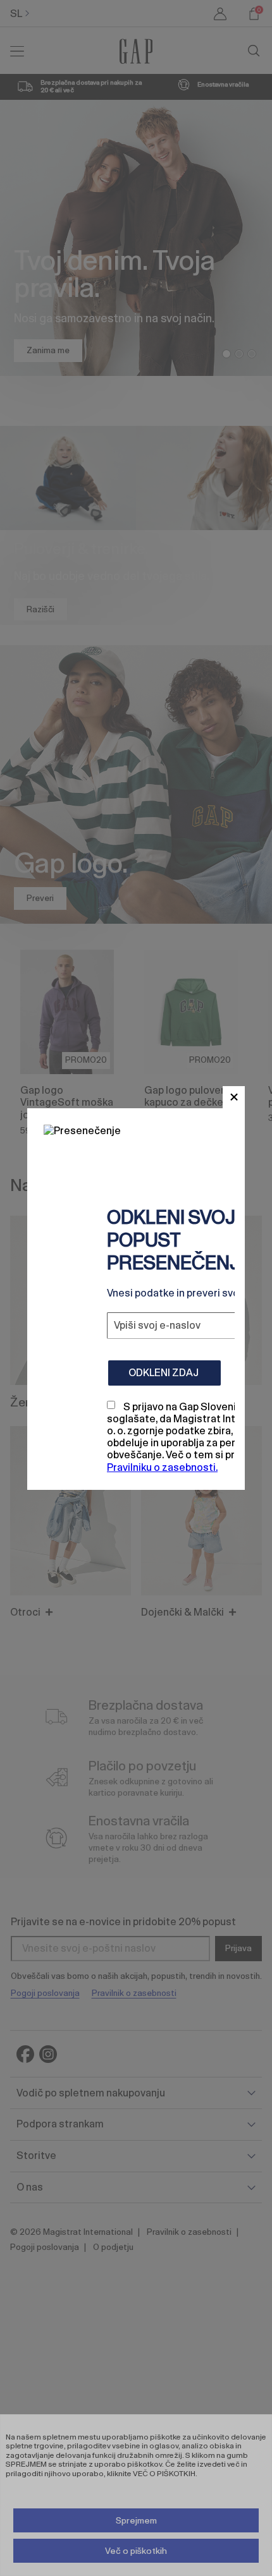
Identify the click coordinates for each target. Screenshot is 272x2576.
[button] (234, 1097)
